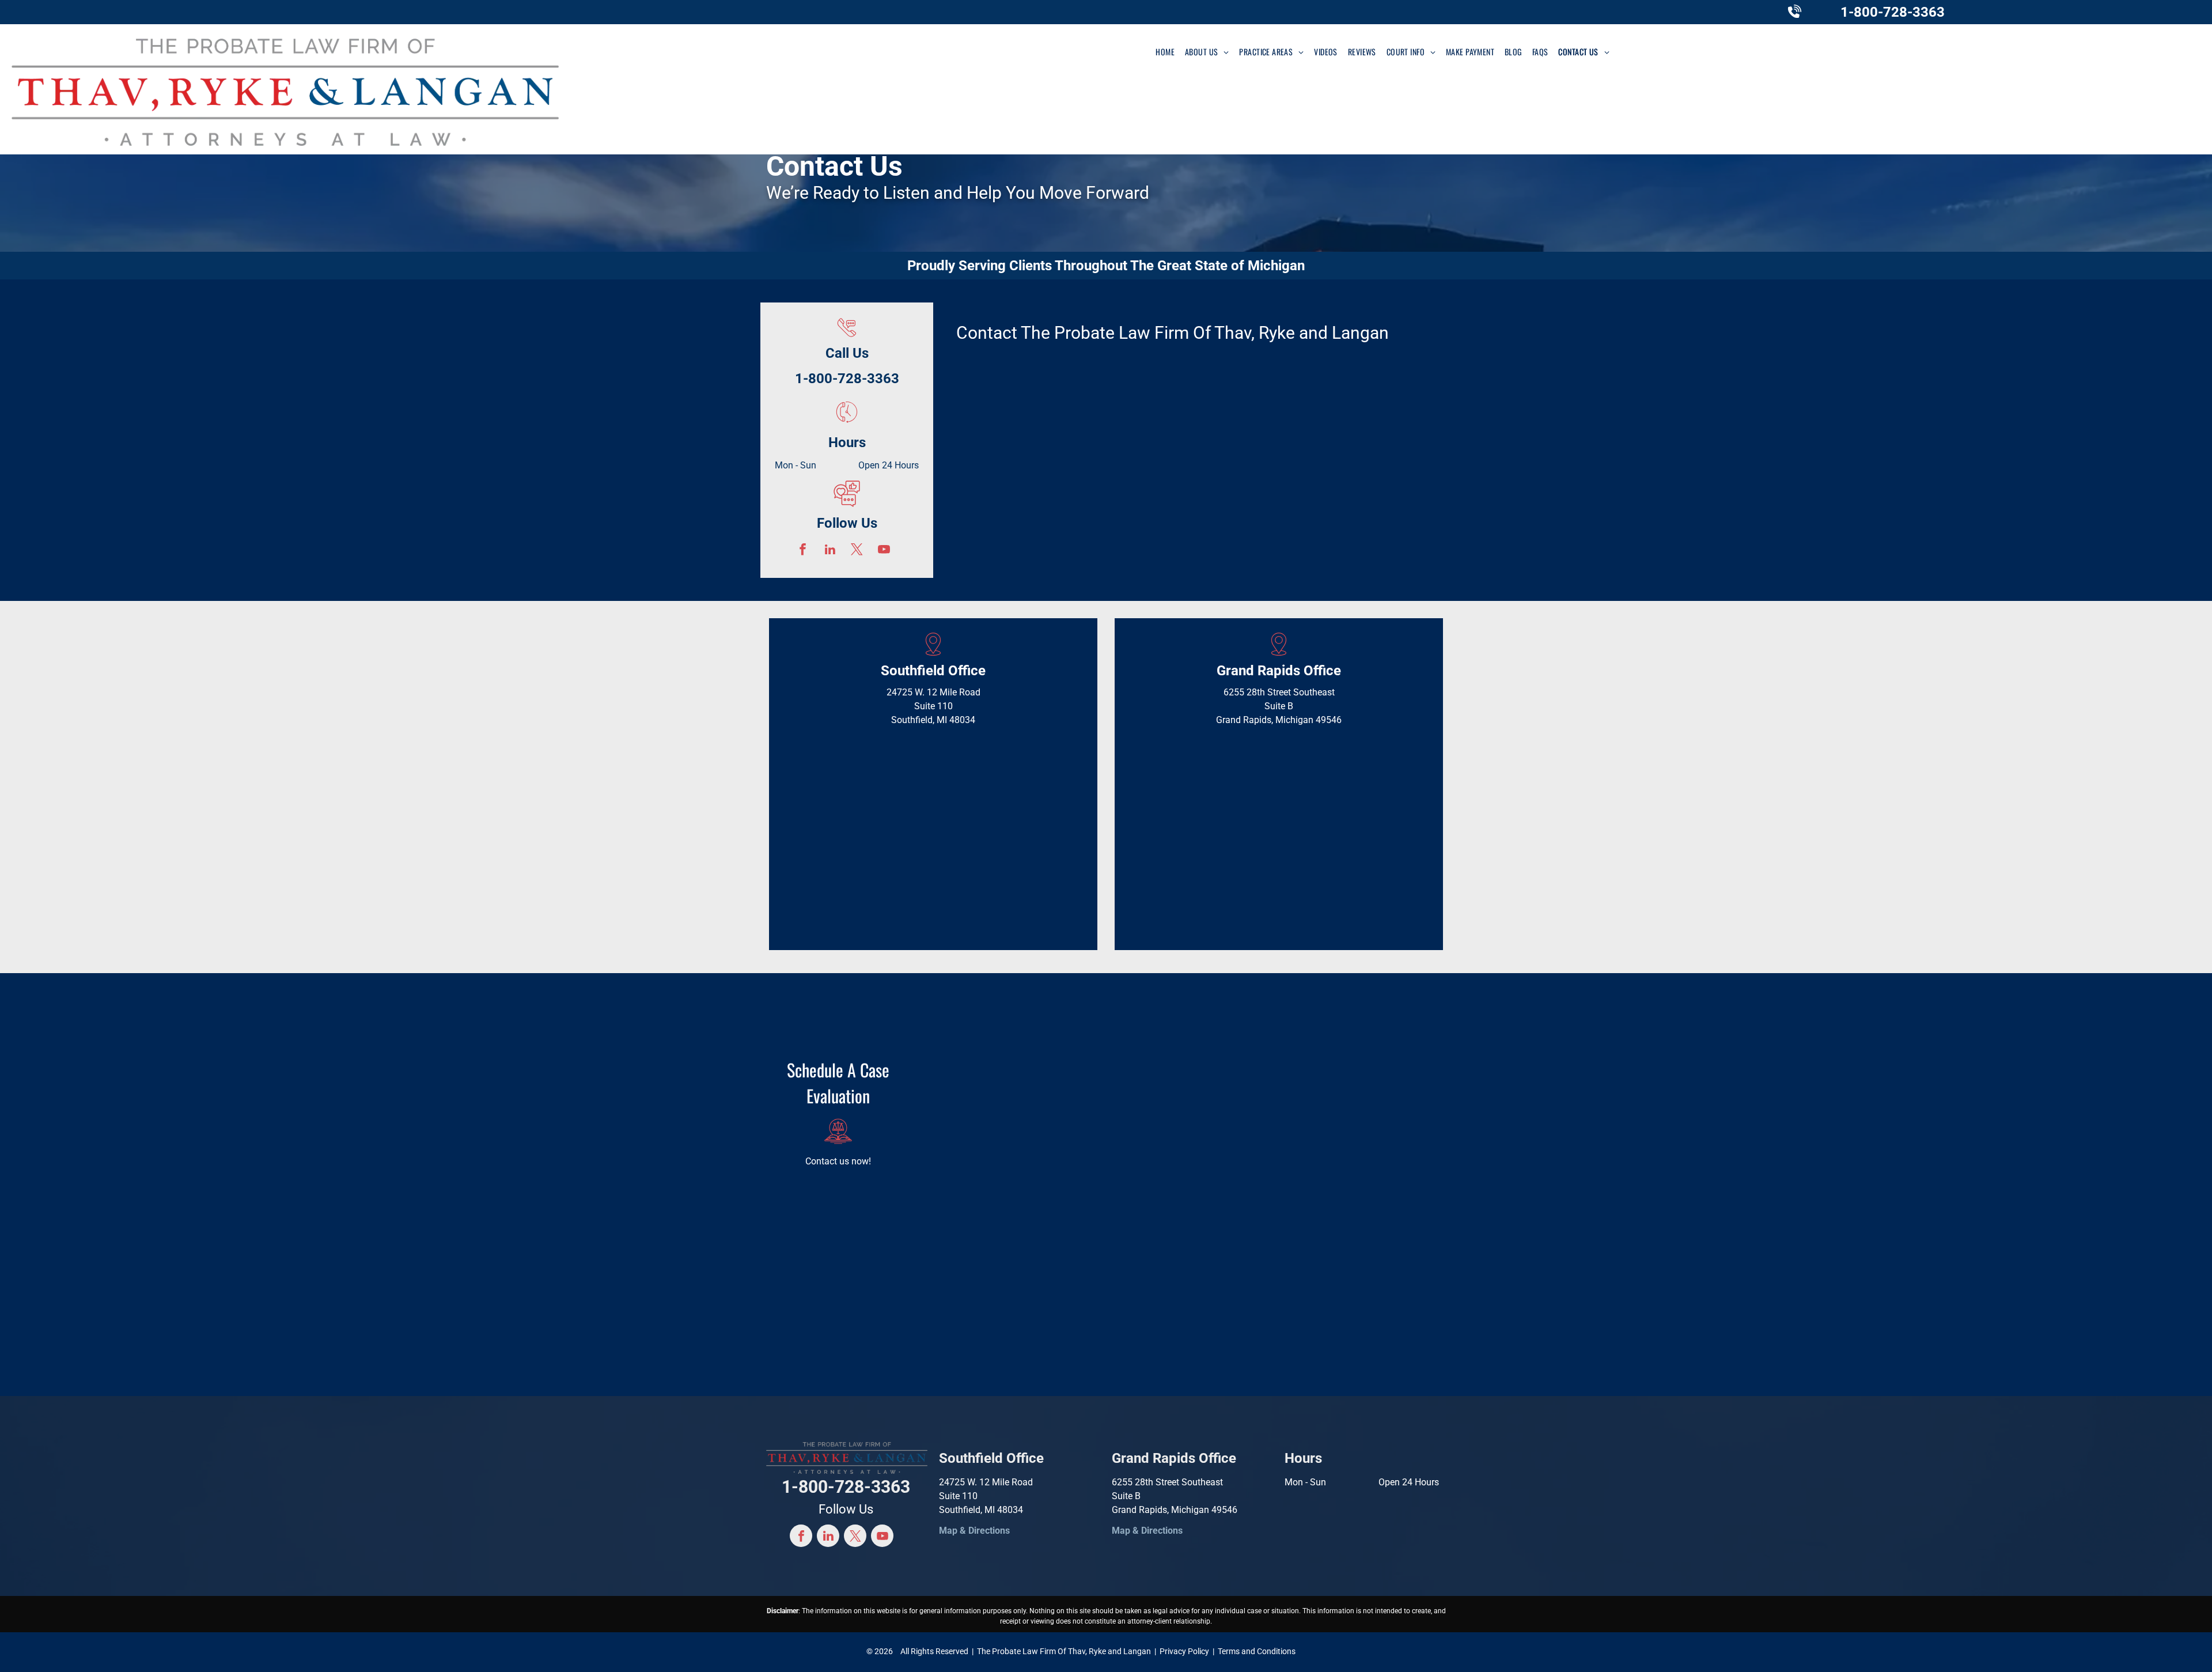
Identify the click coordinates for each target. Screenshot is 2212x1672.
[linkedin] (830, 551)
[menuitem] (1165, 52)
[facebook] (803, 551)
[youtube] (884, 551)
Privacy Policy (1184, 1651)
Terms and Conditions (1257, 1651)
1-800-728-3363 (1893, 12)
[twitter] (857, 551)
